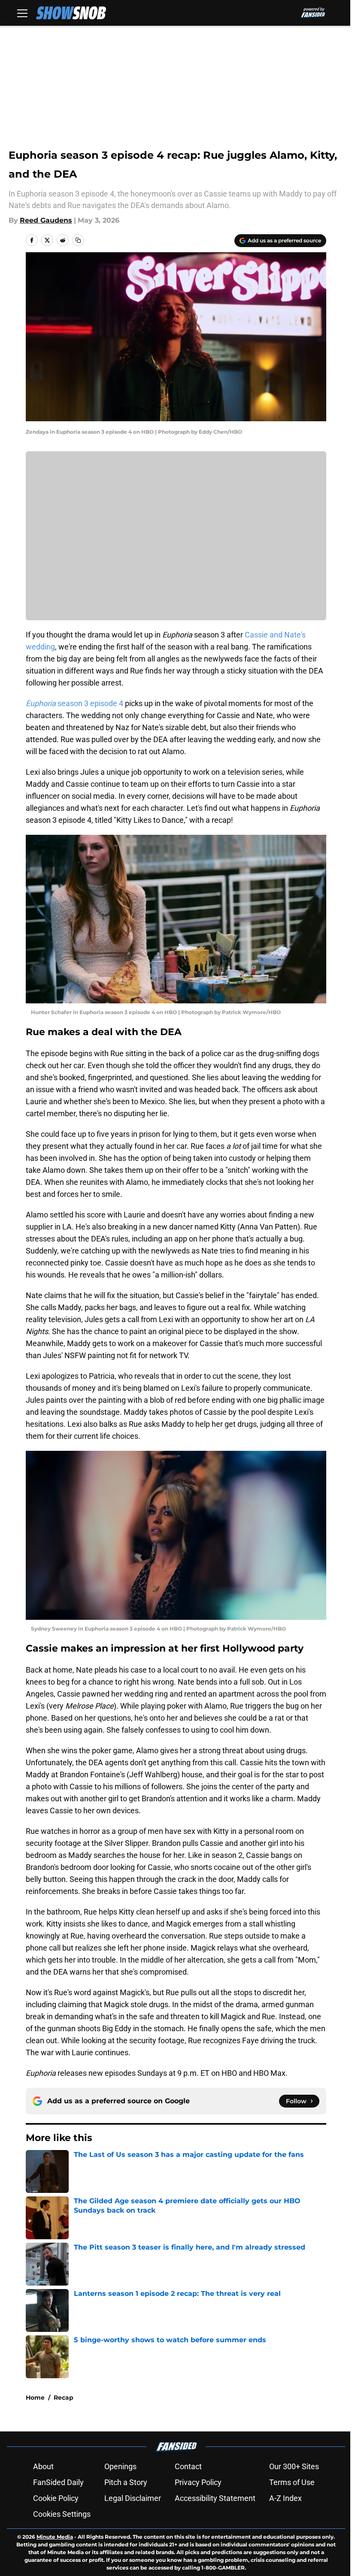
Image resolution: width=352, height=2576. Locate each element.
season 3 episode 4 (74, 703)
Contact (188, 2466)
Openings (120, 2466)
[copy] (78, 240)
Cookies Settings (62, 2514)
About (43, 2466)
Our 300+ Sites (294, 2466)
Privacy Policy (198, 2482)
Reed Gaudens (46, 220)
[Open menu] (22, 13)
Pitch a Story (126, 2482)
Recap (64, 2398)
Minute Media (55, 2537)
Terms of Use (292, 2482)
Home (35, 2398)
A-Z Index (285, 2498)
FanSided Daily (58, 2482)
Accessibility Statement (215, 2498)
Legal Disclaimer (133, 2498)
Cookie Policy (56, 2498)
